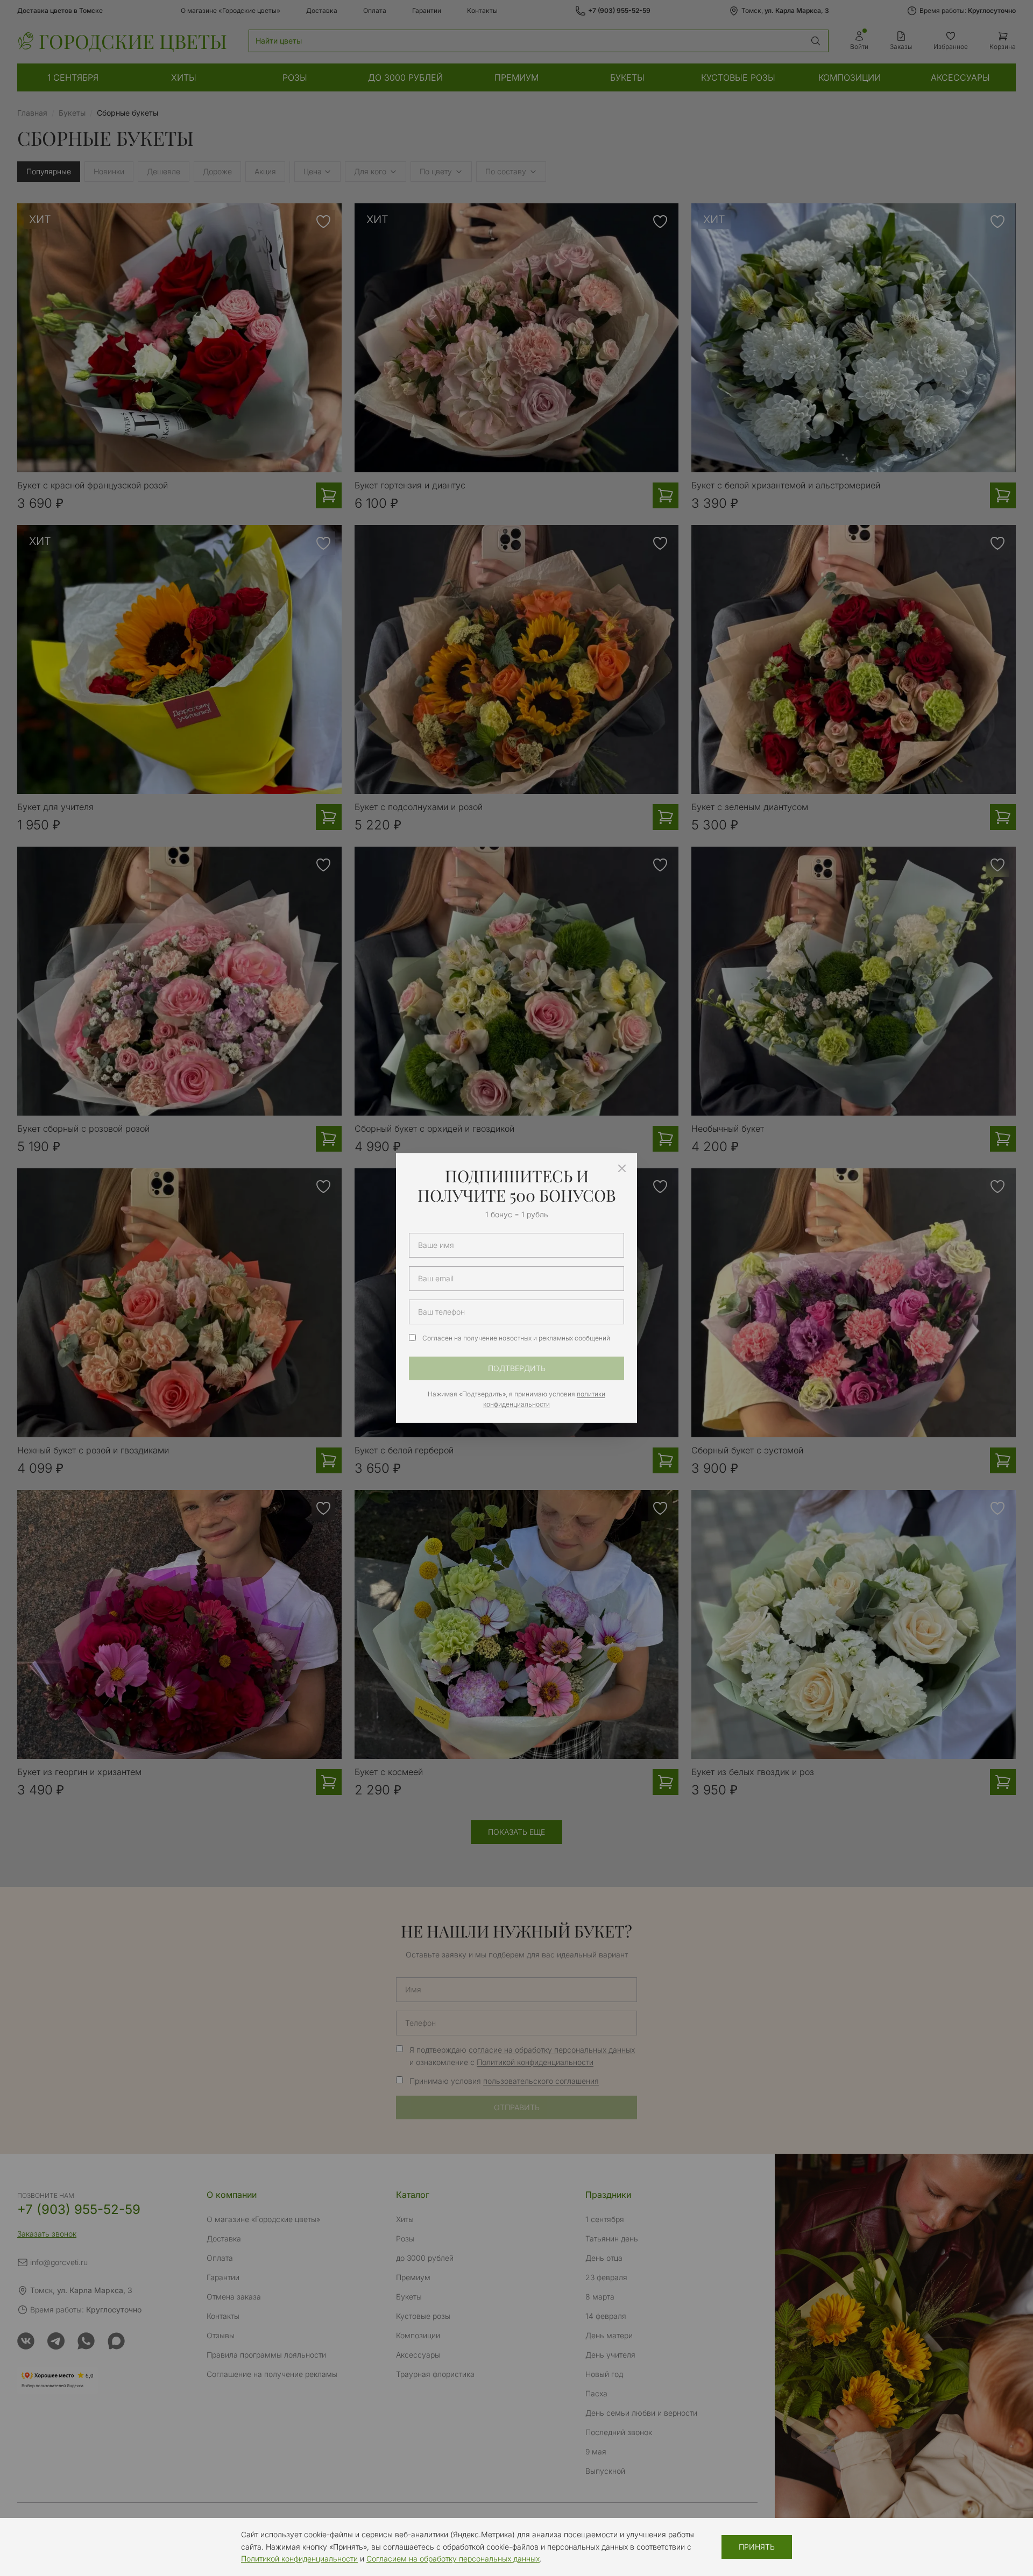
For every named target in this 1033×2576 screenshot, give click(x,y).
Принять (757, 2547)
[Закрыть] (622, 1168)
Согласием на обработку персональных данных (453, 2559)
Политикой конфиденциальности (299, 2559)
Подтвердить (517, 1368)
